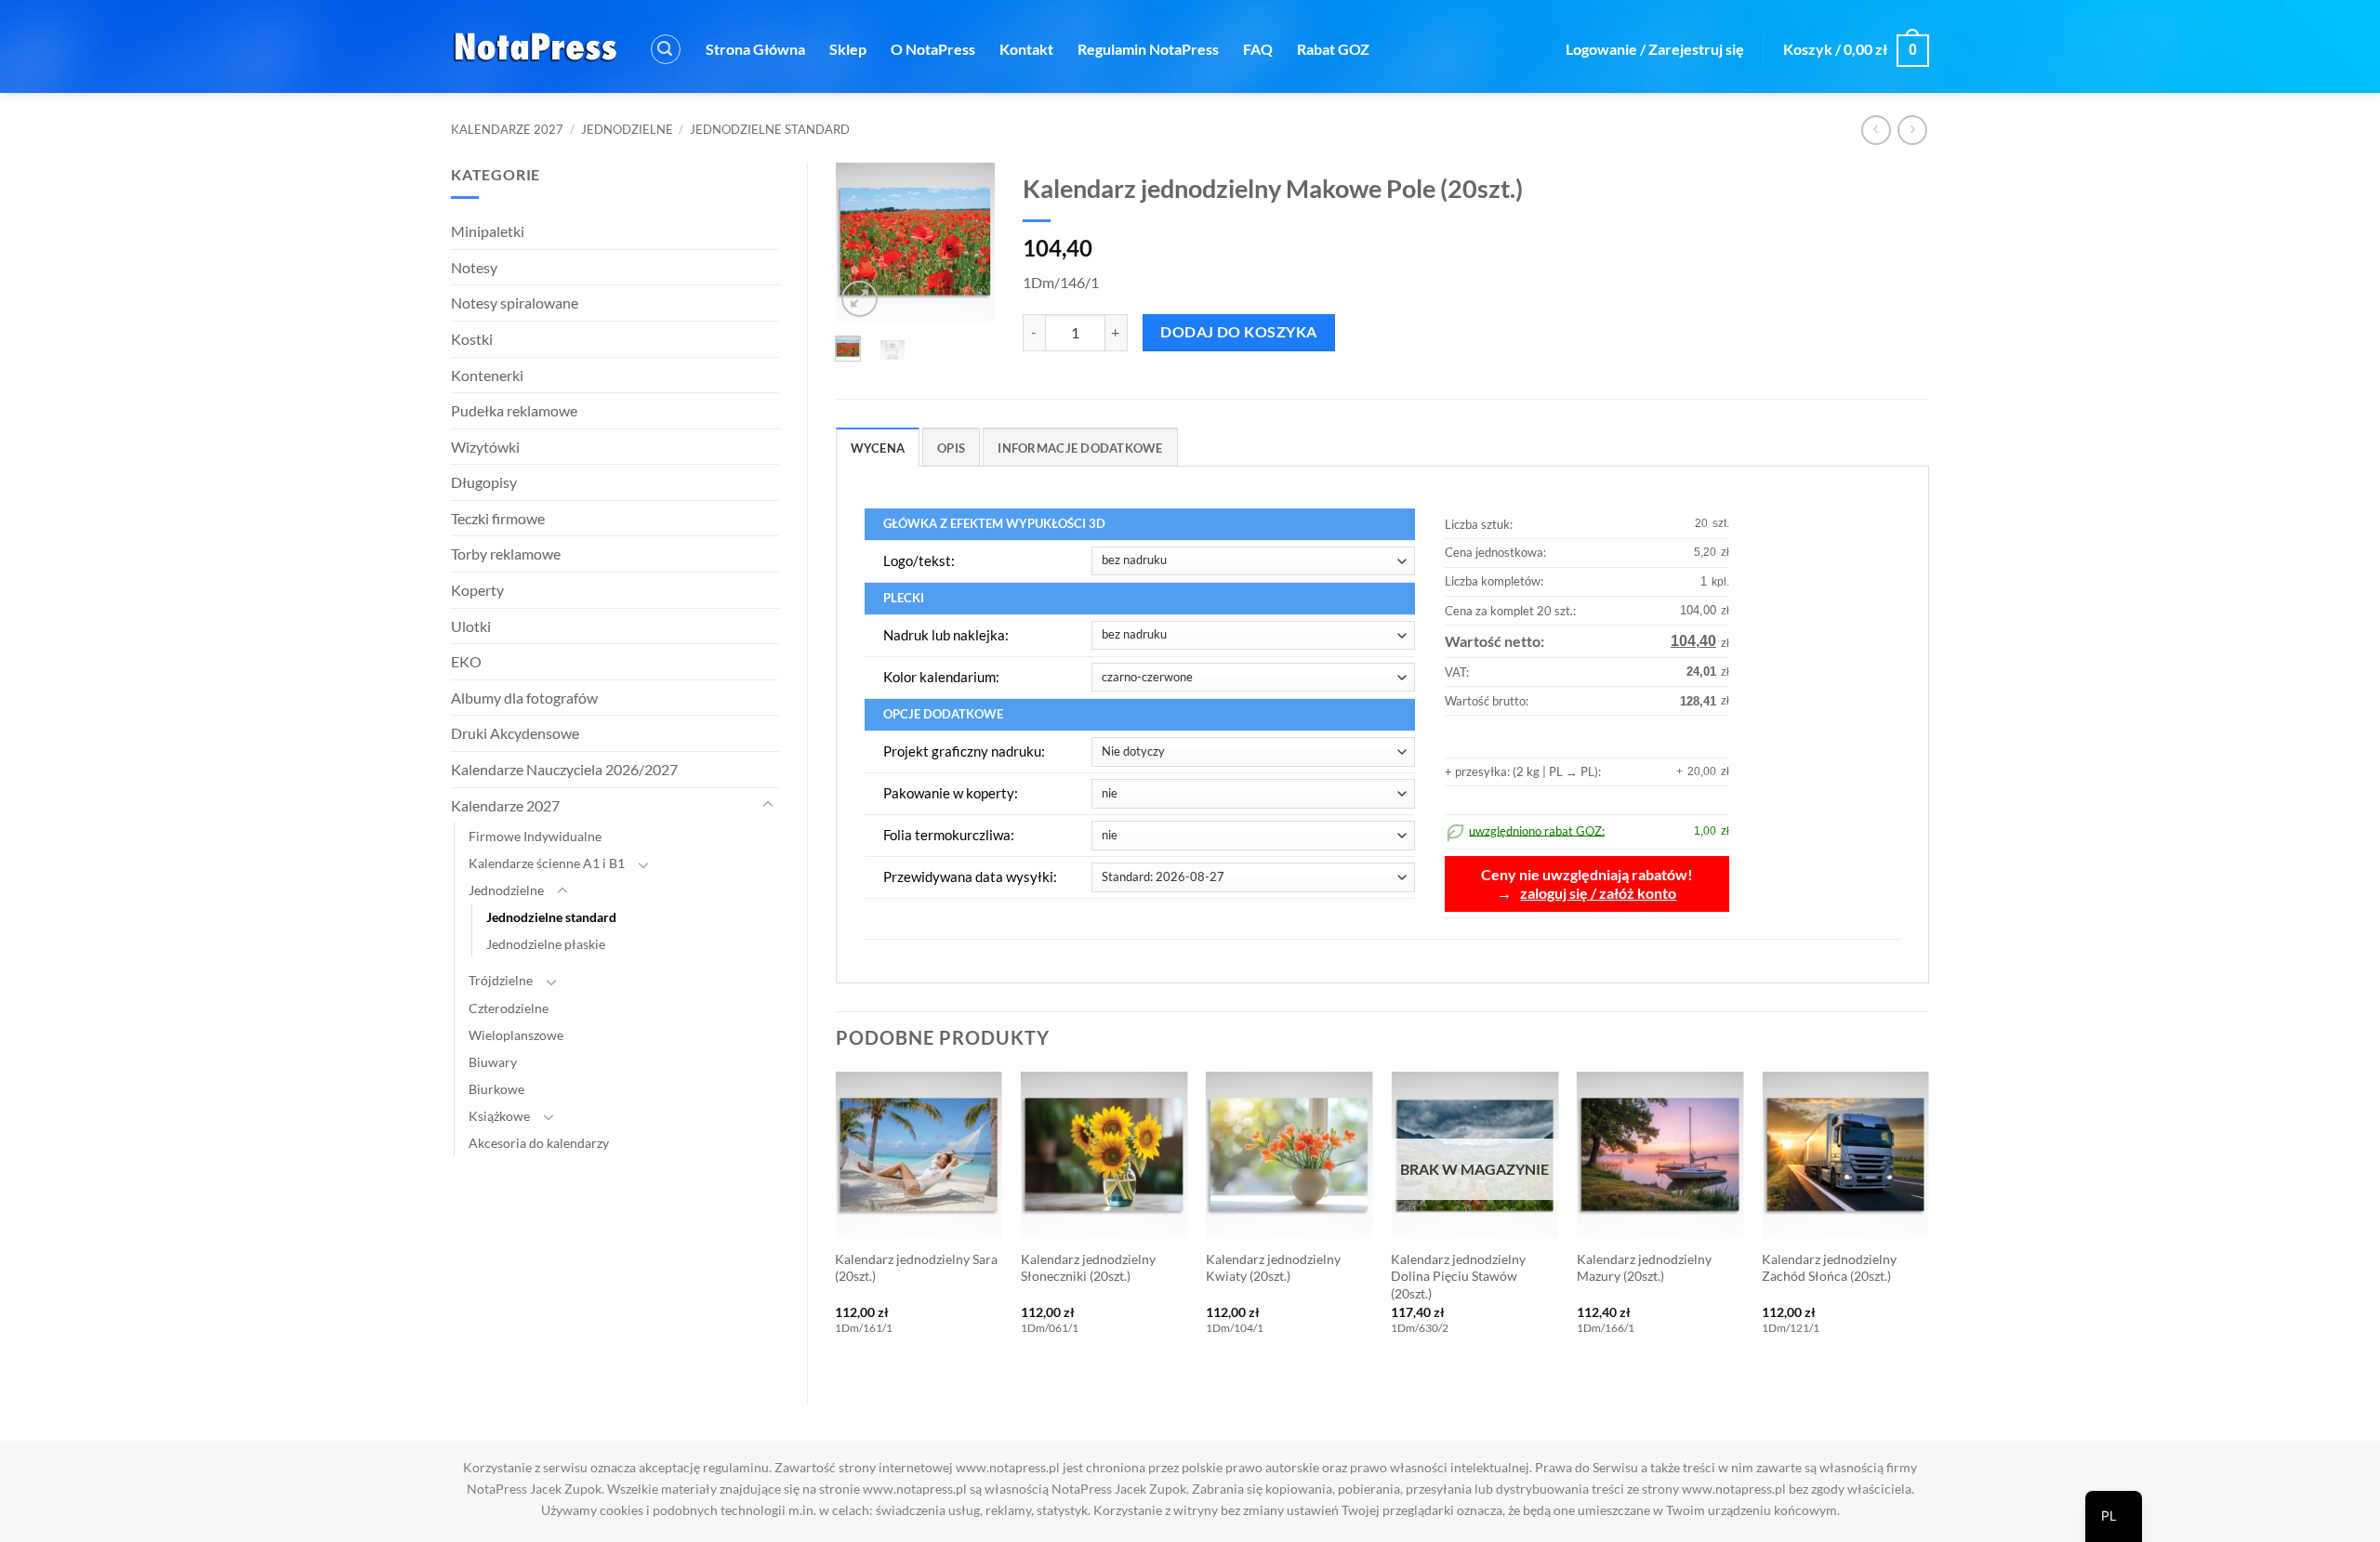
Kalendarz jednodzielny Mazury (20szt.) (1644, 1268)
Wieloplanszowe (516, 1035)
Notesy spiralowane (515, 303)
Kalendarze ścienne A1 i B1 (547, 863)
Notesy (474, 267)
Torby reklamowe (506, 554)
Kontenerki (487, 375)
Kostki (472, 339)
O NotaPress (933, 49)
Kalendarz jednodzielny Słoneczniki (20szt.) (1088, 1268)
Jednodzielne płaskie (546, 944)
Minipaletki (488, 231)
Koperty (477, 590)
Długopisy (484, 482)
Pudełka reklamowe (514, 410)
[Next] (968, 244)
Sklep (848, 49)
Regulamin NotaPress (1148, 49)
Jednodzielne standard (770, 129)
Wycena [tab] (878, 448)
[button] (666, 49)
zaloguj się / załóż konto (1598, 893)
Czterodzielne (509, 1008)
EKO (466, 661)
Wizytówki (485, 447)
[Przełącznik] (768, 805)
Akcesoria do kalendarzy (539, 1143)
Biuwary (493, 1062)
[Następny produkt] (1876, 130)
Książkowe (499, 1116)
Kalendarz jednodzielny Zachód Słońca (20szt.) (1829, 1268)
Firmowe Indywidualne (535, 836)
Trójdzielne (501, 980)
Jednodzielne (627, 129)
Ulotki (471, 626)
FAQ (1258, 49)
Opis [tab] (951, 448)
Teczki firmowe (498, 518)
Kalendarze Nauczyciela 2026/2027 (564, 769)
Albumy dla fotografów (524, 698)
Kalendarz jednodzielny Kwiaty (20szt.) (1273, 1268)
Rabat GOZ (1333, 49)
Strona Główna (755, 49)
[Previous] (862, 244)
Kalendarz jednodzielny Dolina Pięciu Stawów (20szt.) (1458, 1276)
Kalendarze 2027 (507, 129)
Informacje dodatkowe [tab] (1080, 448)
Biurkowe (496, 1089)
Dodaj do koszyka (1238, 332)
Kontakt (1026, 49)
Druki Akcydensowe (515, 733)
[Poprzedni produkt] (1912, 130)
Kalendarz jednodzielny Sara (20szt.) (916, 1268)
